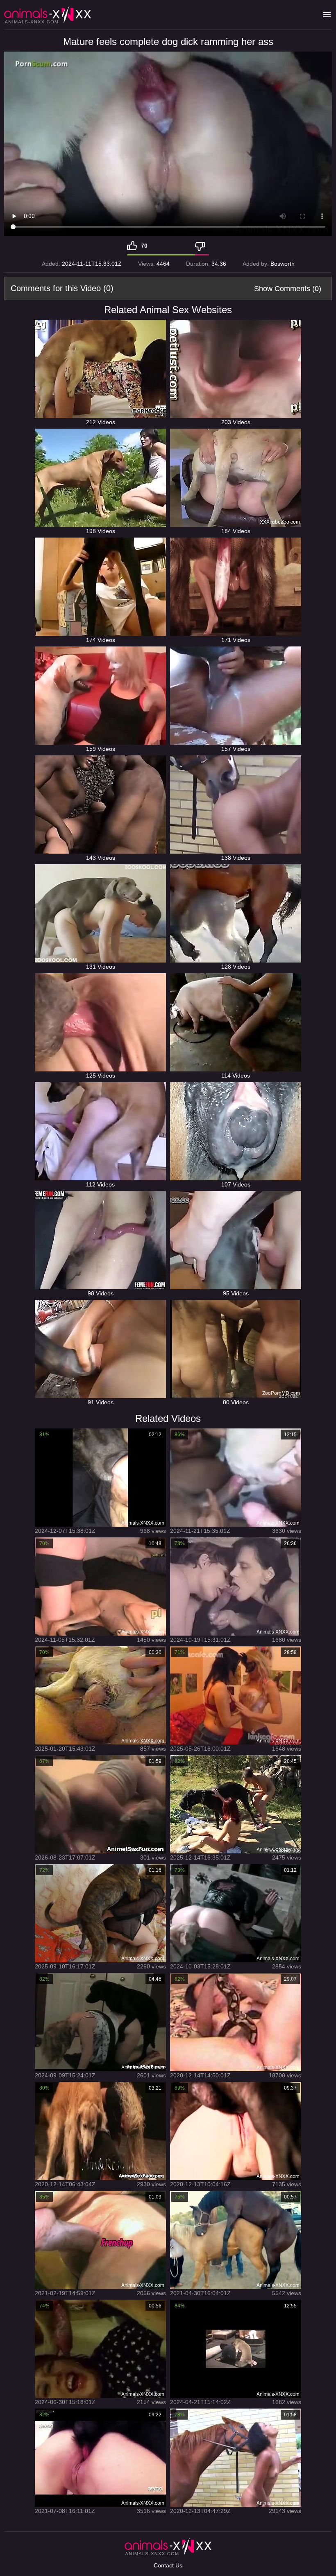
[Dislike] (202, 246)
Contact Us (168, 2565)
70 (144, 246)
